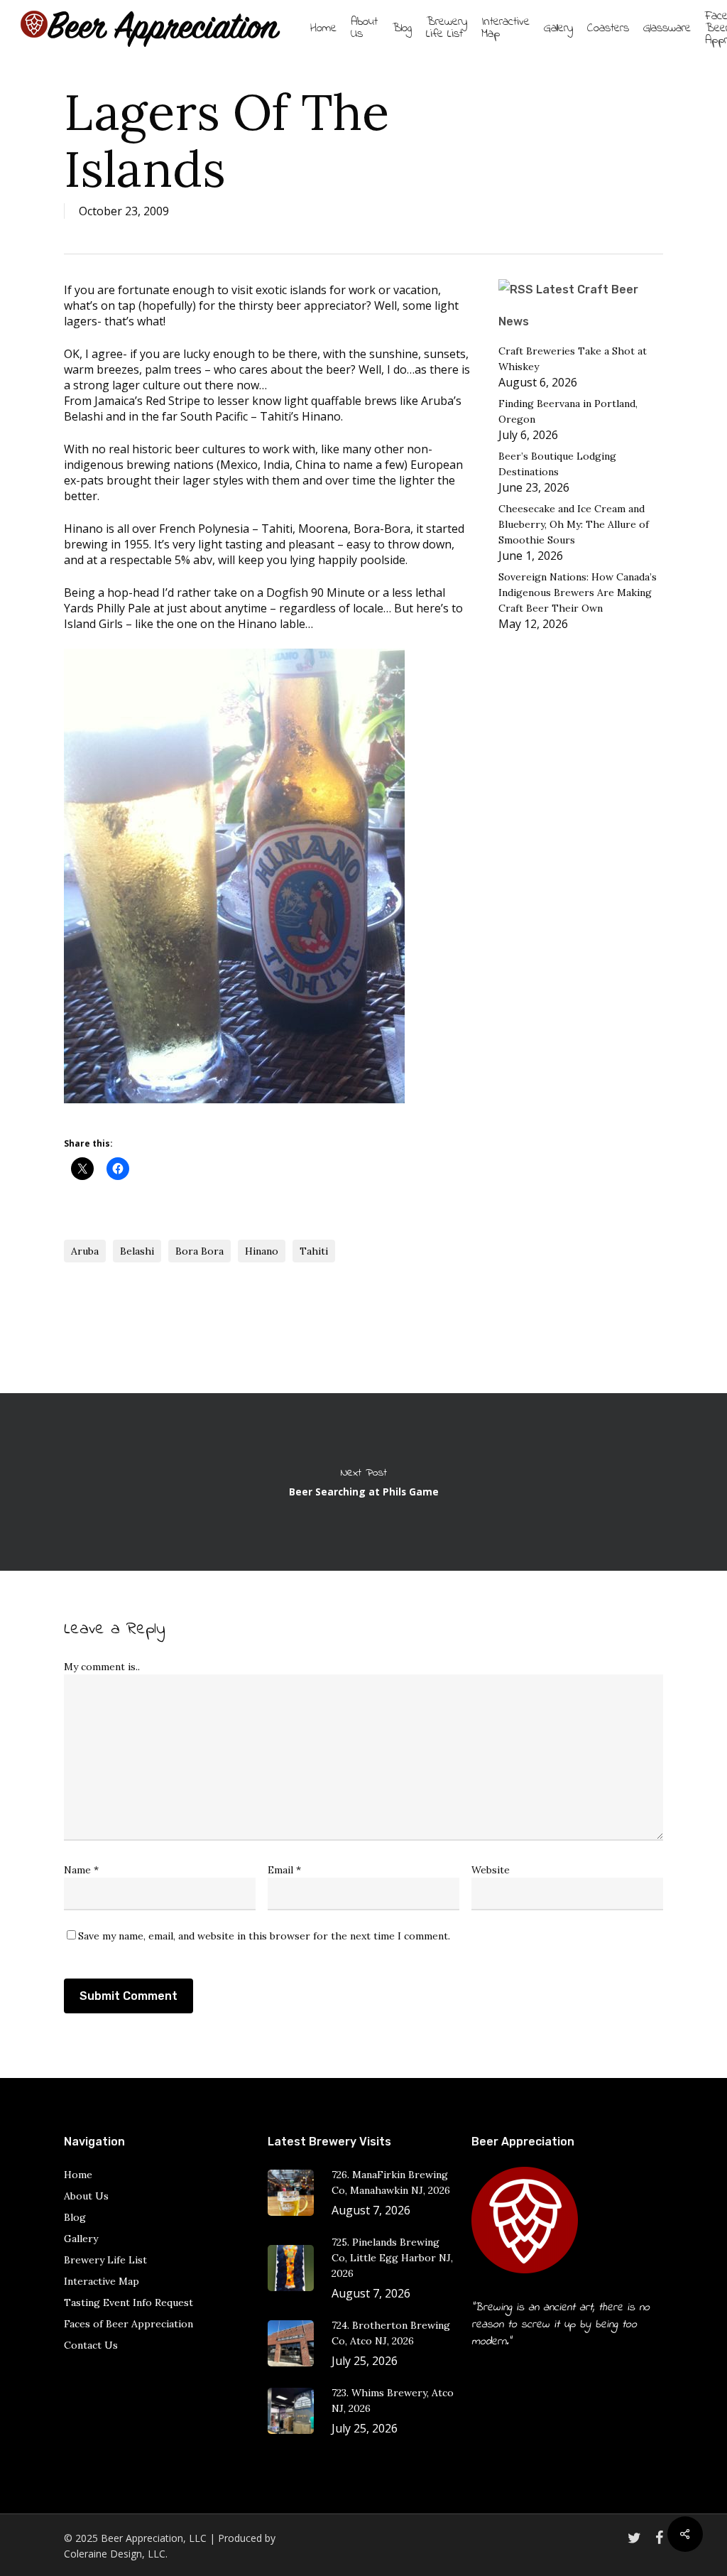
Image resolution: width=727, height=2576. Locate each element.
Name (81, 1870)
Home (78, 2175)
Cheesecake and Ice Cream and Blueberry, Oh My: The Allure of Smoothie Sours (574, 524)
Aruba (85, 1251)
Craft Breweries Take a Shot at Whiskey (573, 359)
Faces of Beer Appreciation (129, 2324)
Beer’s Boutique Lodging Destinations (557, 464)
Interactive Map (102, 2281)
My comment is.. (102, 1667)
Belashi (137, 1251)
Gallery (81, 2239)
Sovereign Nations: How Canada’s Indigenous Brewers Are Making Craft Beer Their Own (578, 592)
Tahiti (314, 1251)
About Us (86, 2196)
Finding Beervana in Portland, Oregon (568, 411)
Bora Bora (199, 1251)
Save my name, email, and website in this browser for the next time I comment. (264, 1936)
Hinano (262, 1251)
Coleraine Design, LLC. (116, 2554)
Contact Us (91, 2345)
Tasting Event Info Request (129, 2302)
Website (491, 1870)
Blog (75, 2217)
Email (284, 1870)
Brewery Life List (105, 2260)
